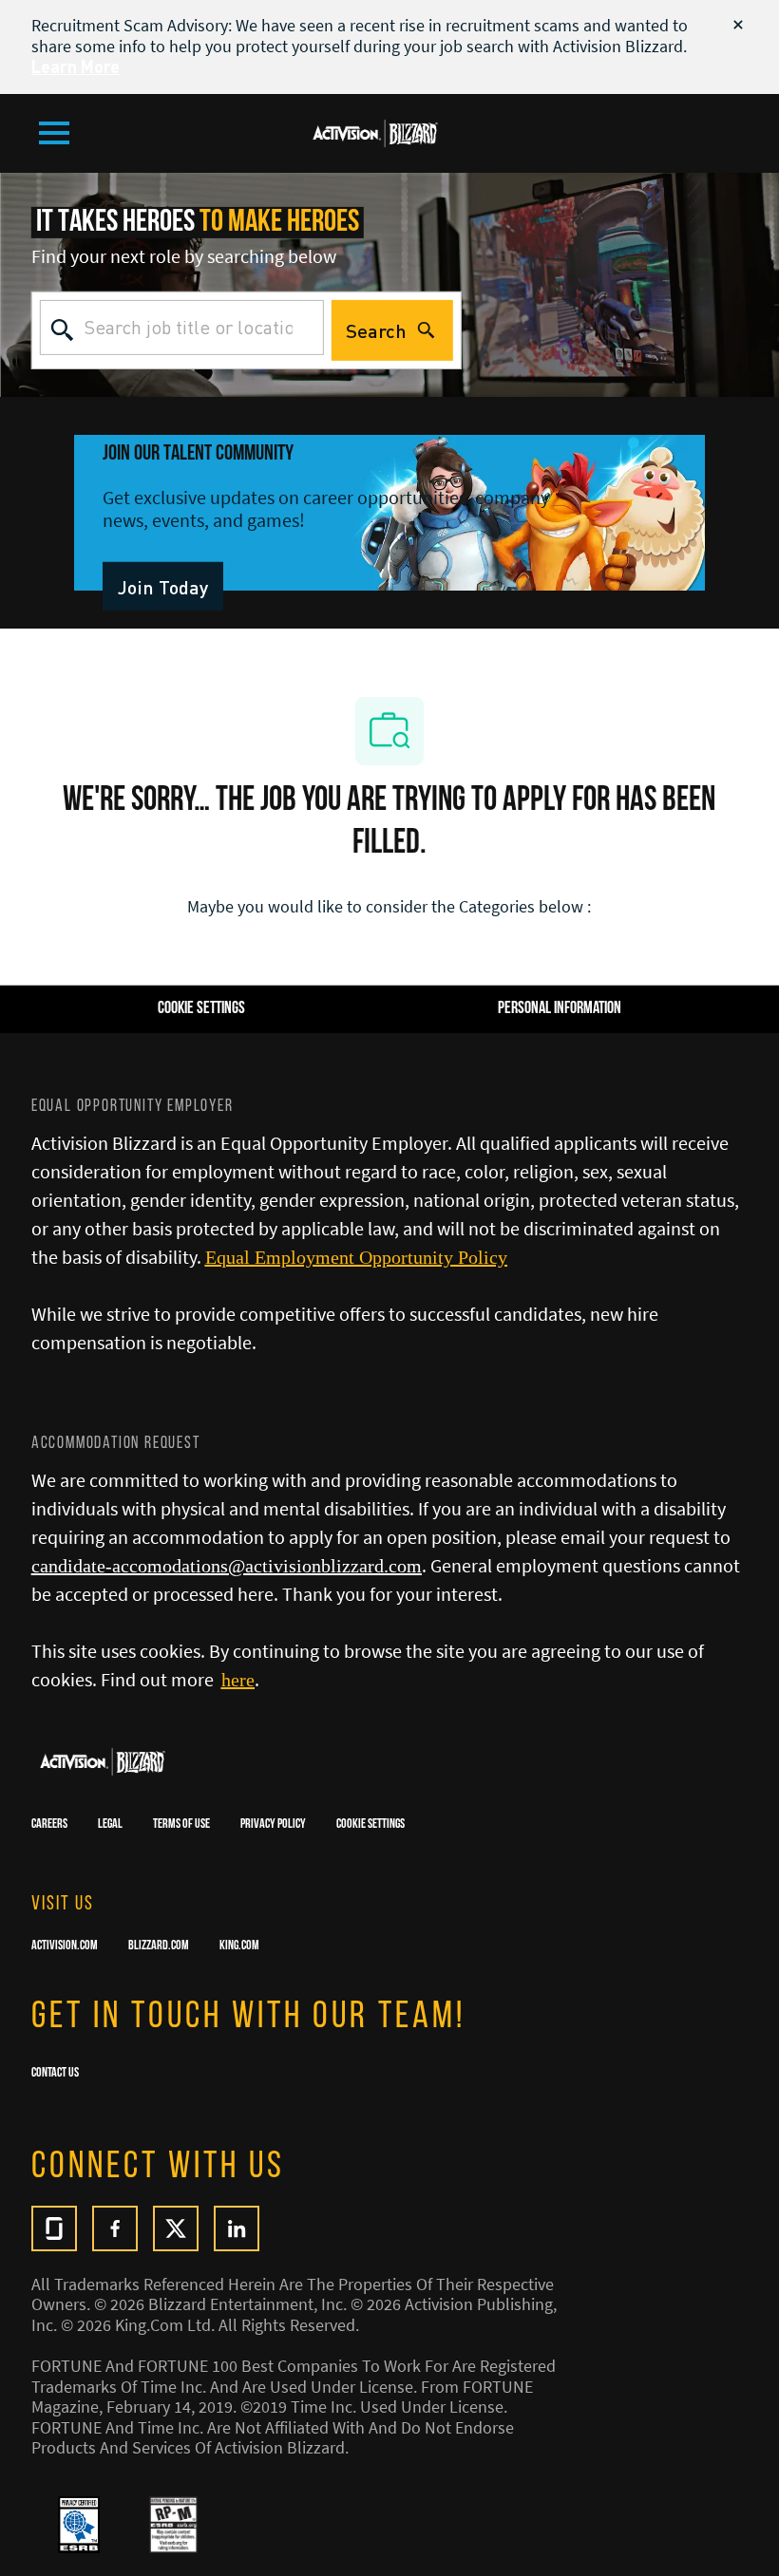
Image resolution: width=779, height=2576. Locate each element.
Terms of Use (181, 1825)
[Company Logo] (375, 131)
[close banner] (738, 25)
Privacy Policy (273, 1825)
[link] (163, 586)
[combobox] (182, 328)
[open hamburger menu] (54, 133)
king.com (239, 1946)
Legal (110, 1825)
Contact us (55, 2074)
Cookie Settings (370, 1825)
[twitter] (176, 2228)
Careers (49, 1825)
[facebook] (115, 2228)
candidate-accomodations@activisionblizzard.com (227, 1566)
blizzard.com (159, 1946)
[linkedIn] (237, 2228)
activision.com (65, 1946)
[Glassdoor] (54, 2228)
